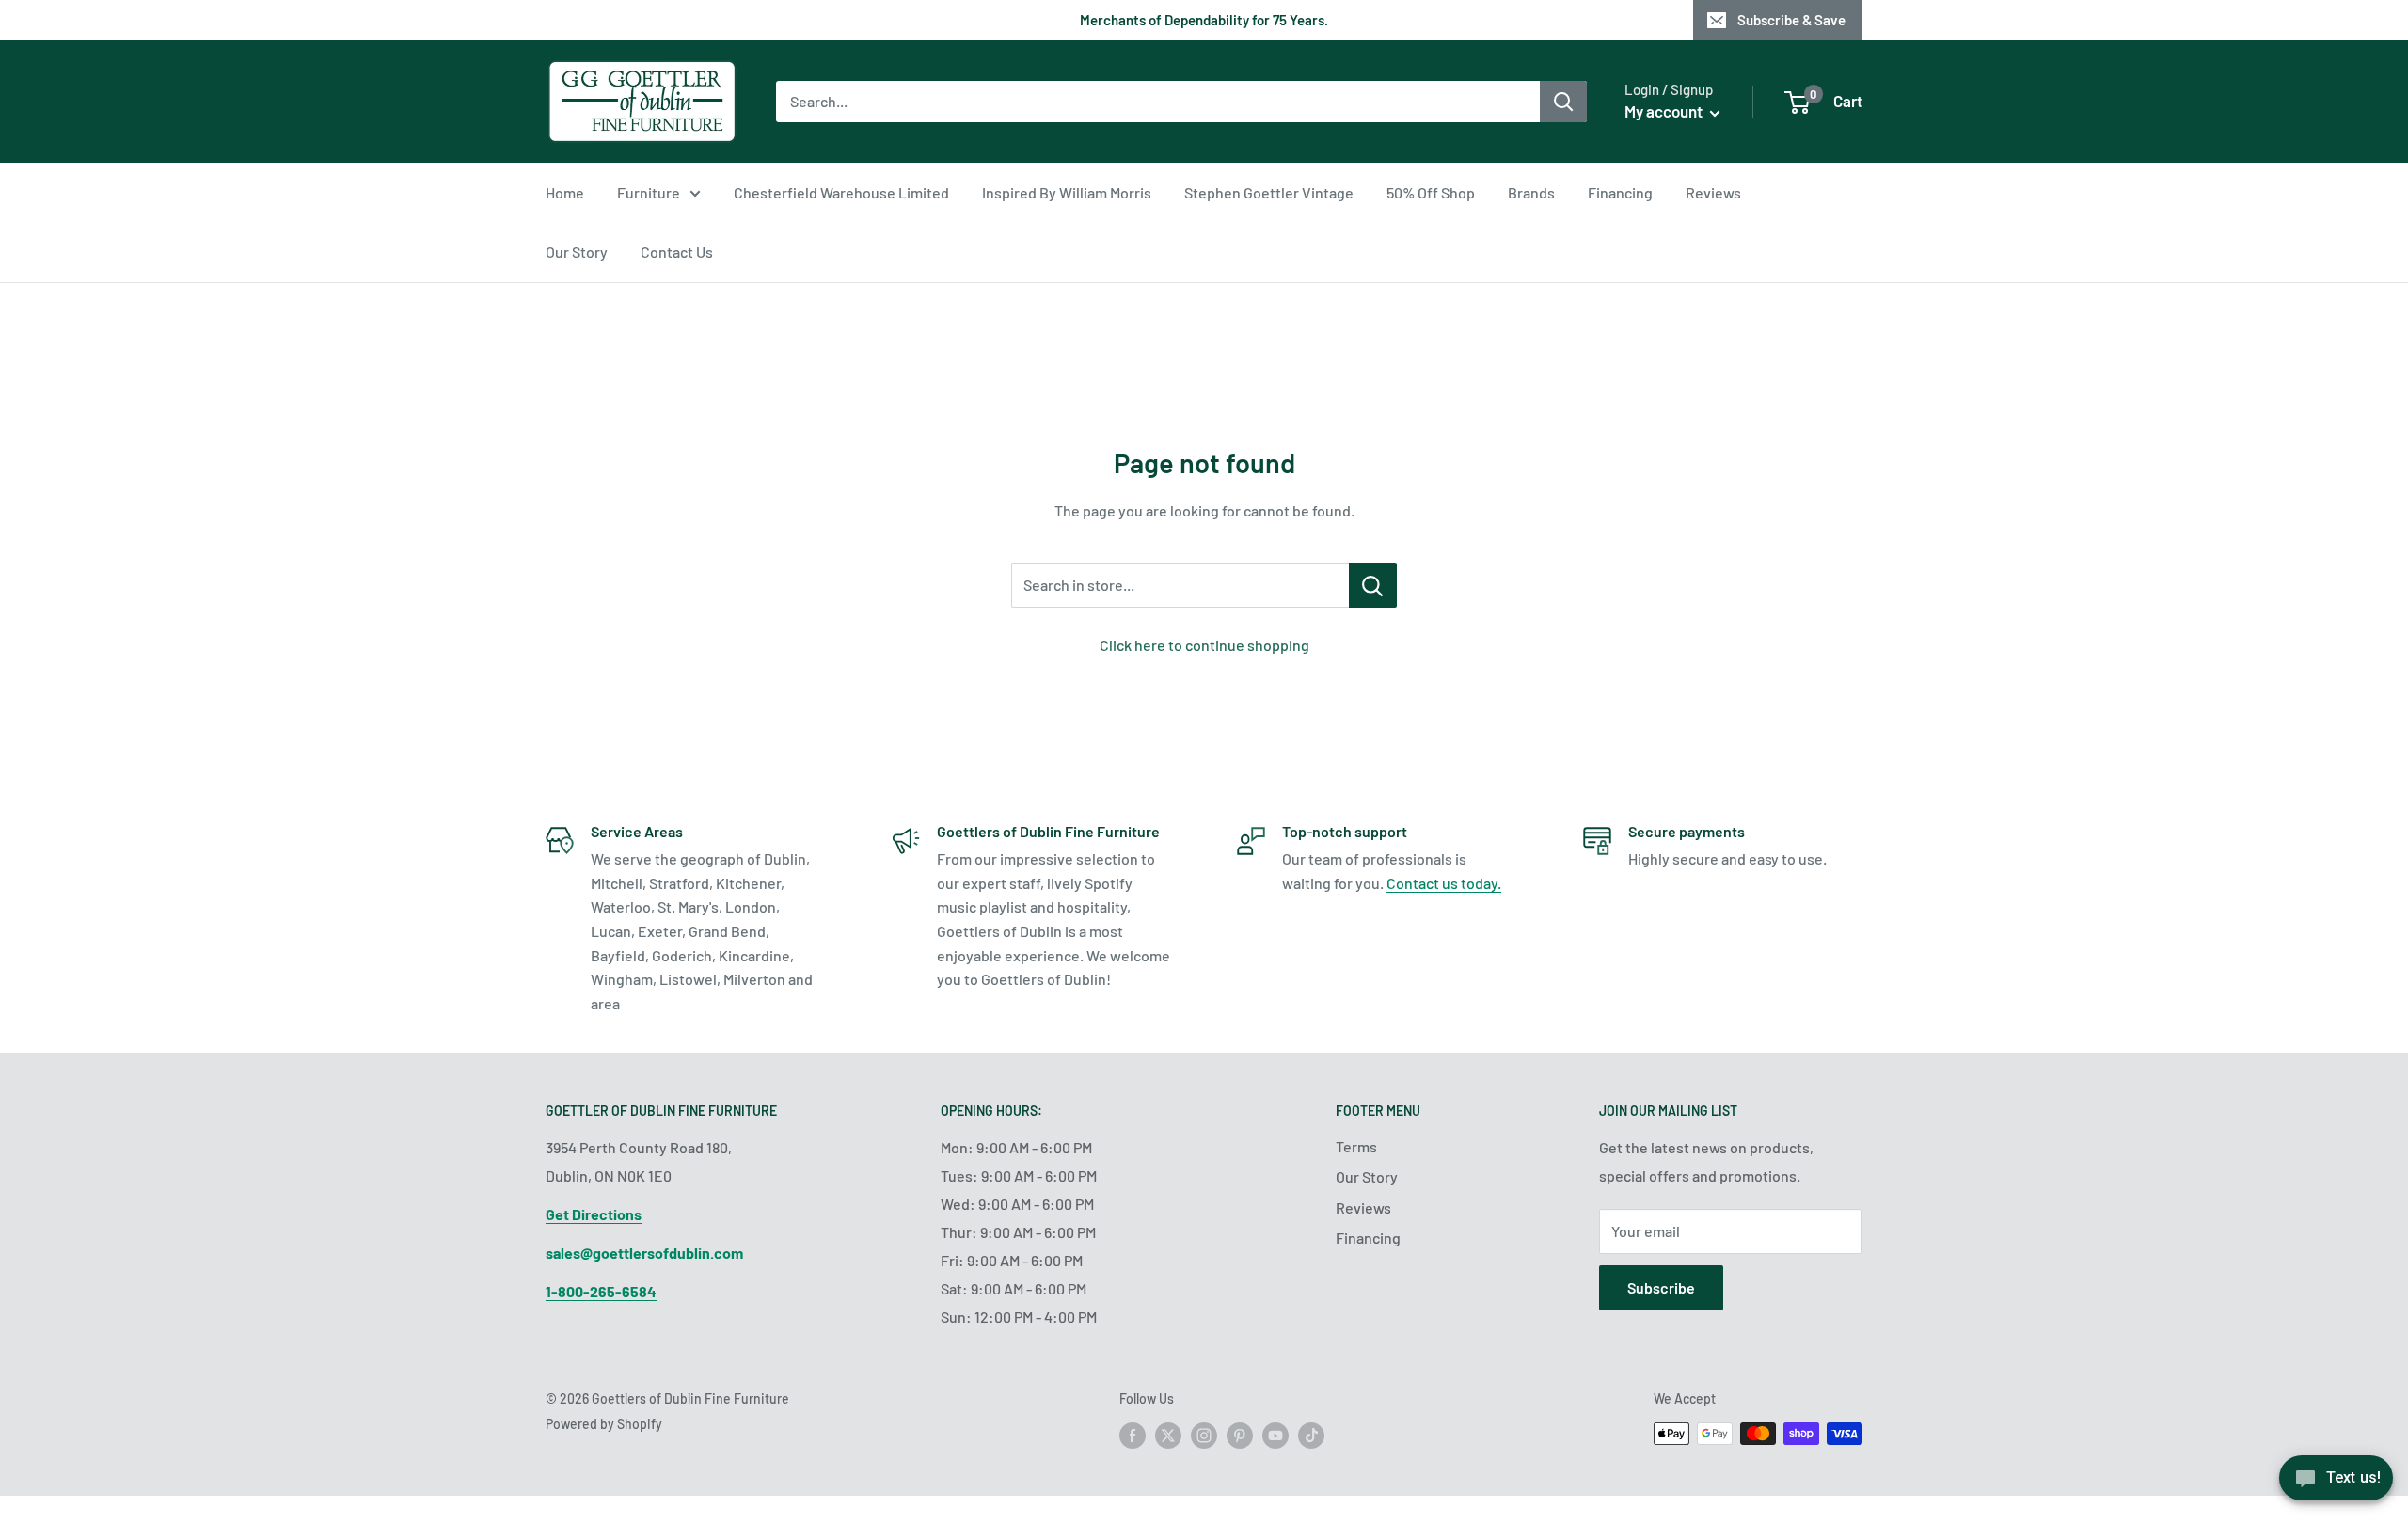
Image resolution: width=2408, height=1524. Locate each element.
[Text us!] (2336, 1484)
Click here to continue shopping (1204, 645)
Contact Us (677, 252)
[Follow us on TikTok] (1311, 1436)
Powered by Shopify (604, 1424)
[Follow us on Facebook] (1133, 1436)
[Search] (1563, 102)
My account (1665, 111)
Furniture (649, 192)
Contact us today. (1444, 883)
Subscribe (1661, 1287)
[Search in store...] (1373, 585)
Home (565, 192)
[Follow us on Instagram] (1204, 1436)
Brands (1531, 192)
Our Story (577, 252)
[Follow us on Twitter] (1168, 1436)
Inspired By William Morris (1067, 192)
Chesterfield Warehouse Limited (841, 192)
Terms (1356, 1146)
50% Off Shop (1431, 192)
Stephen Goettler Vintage (1269, 192)
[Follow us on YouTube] (1275, 1436)
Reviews (1713, 192)
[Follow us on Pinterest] (1240, 1436)
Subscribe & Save (1791, 20)
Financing (1620, 192)
